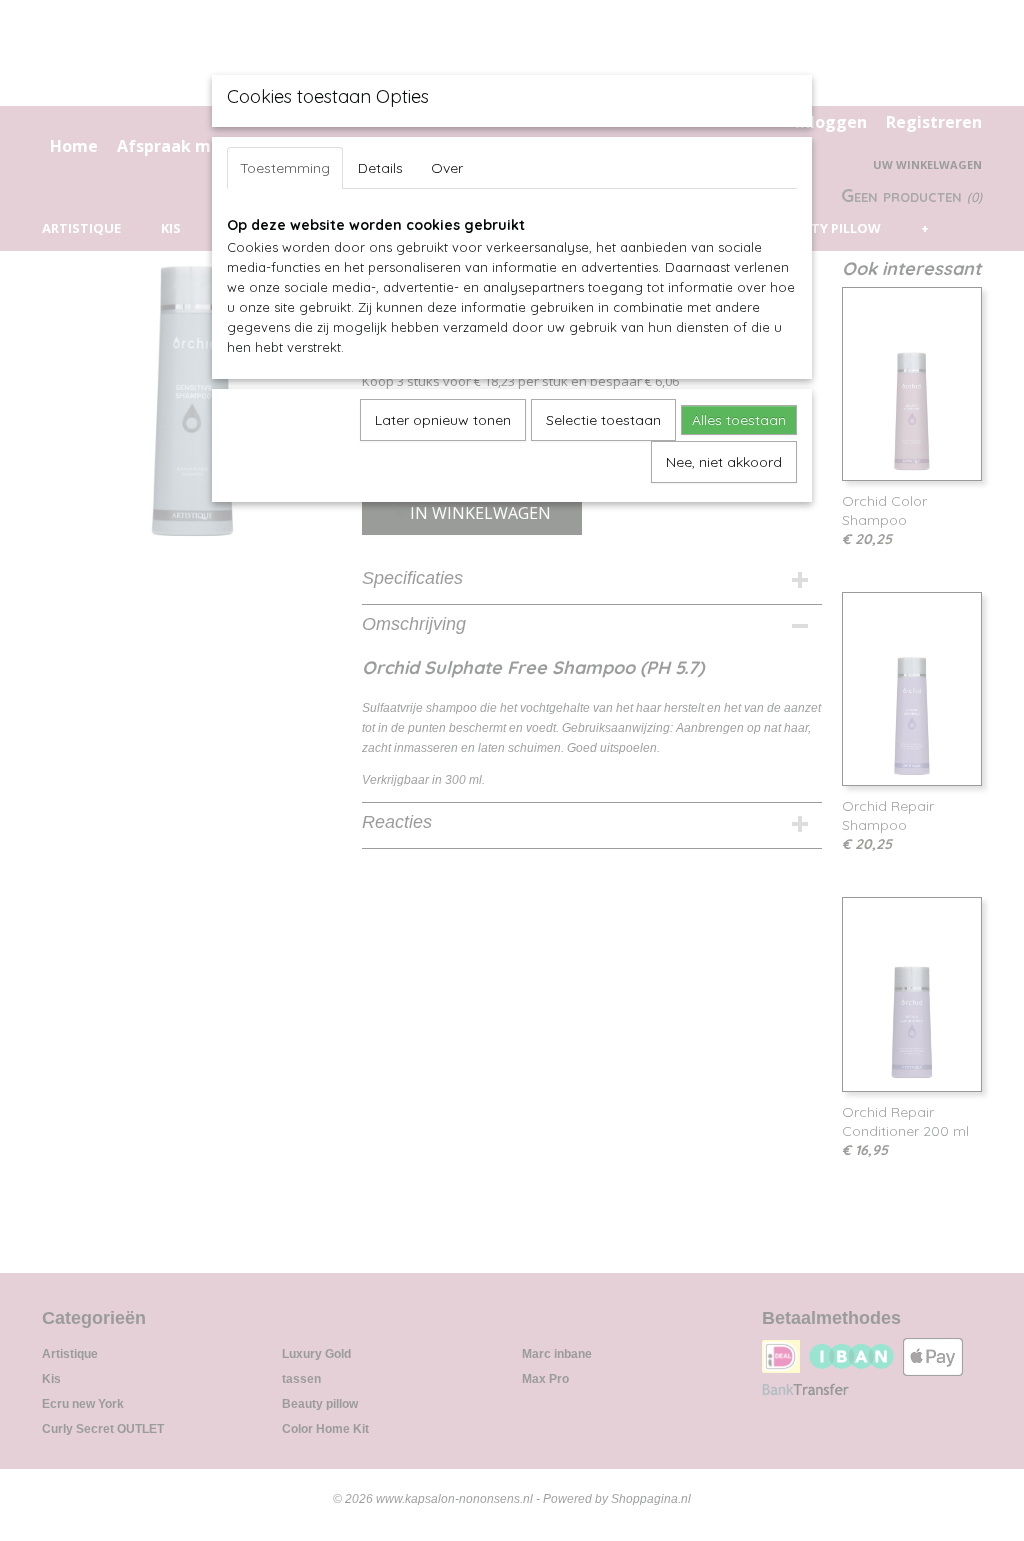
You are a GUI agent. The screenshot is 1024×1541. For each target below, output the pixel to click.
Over (447, 168)
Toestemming (285, 168)
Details (380, 168)
